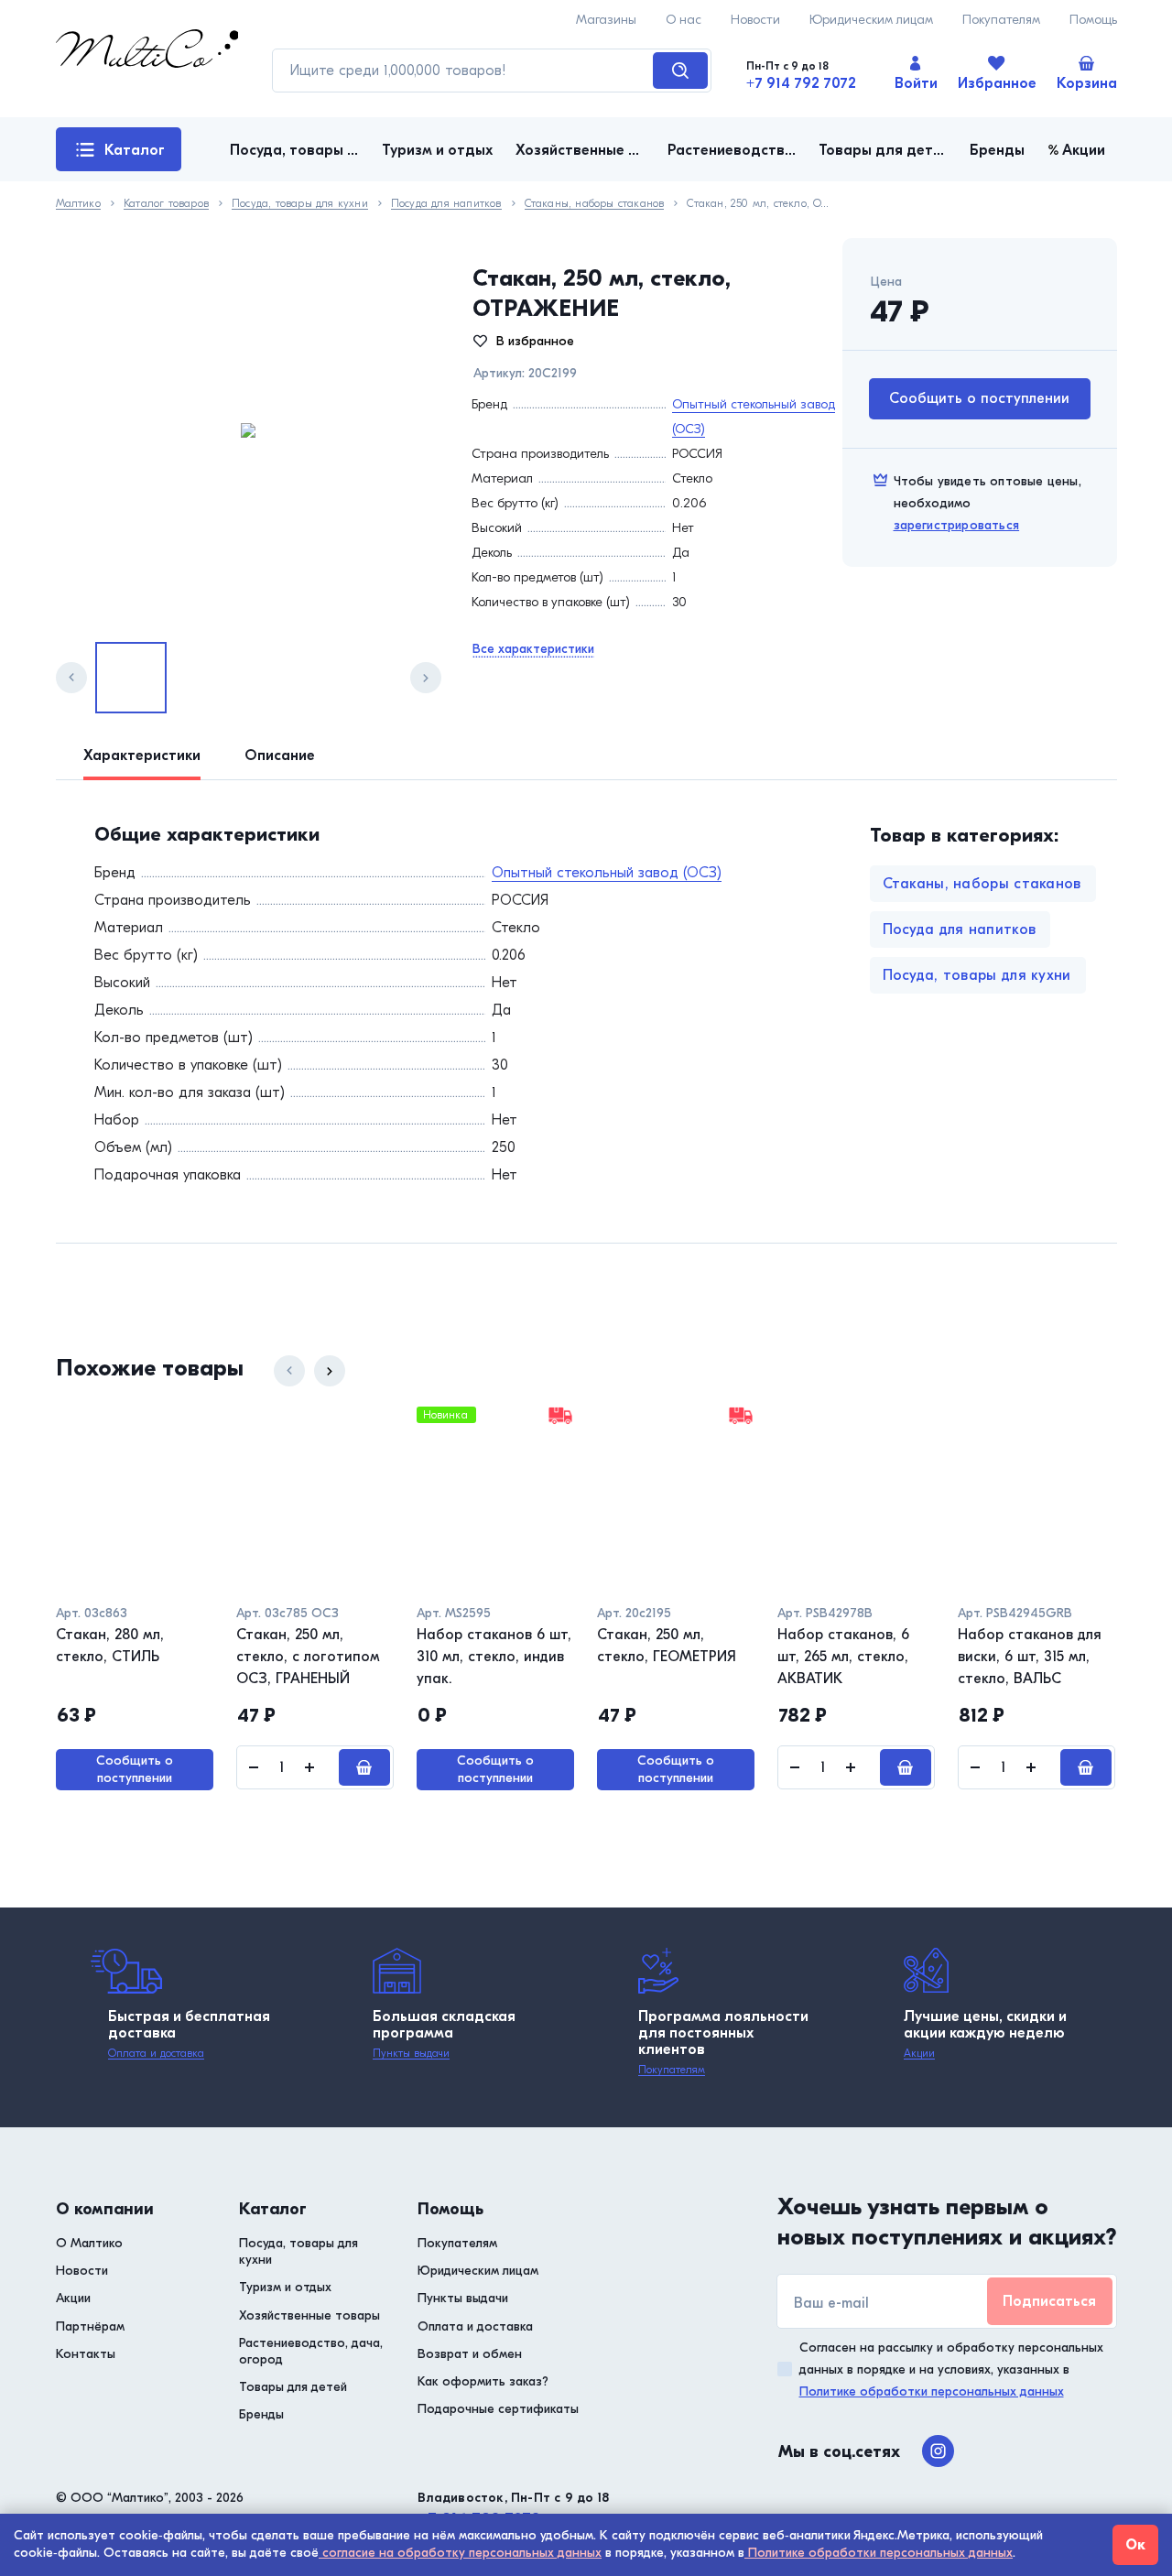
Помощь (1093, 20)
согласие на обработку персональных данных (460, 2553)
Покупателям (1001, 20)
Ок (1135, 2545)
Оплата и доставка (156, 2053)
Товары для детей (293, 2387)
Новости (755, 20)
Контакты (86, 2354)
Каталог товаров (120, 157)
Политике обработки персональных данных (932, 2391)
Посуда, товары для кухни (300, 204)
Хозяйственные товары (309, 2315)
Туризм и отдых (285, 2287)
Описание (280, 755)
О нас (684, 20)
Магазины (606, 20)
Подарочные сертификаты (498, 2409)
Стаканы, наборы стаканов (595, 204)
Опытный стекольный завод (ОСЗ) (607, 873)
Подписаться (1049, 2301)
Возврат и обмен (470, 2354)
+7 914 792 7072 (801, 83)
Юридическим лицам (871, 20)
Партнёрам (90, 2326)
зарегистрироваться (957, 525)
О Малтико (89, 2243)
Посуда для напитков (446, 204)
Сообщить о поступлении (979, 398)
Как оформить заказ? (483, 2381)
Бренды (261, 2414)
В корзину (364, 1767)
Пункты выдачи (411, 2053)
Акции (919, 2053)
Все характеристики (533, 649)
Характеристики (142, 755)
